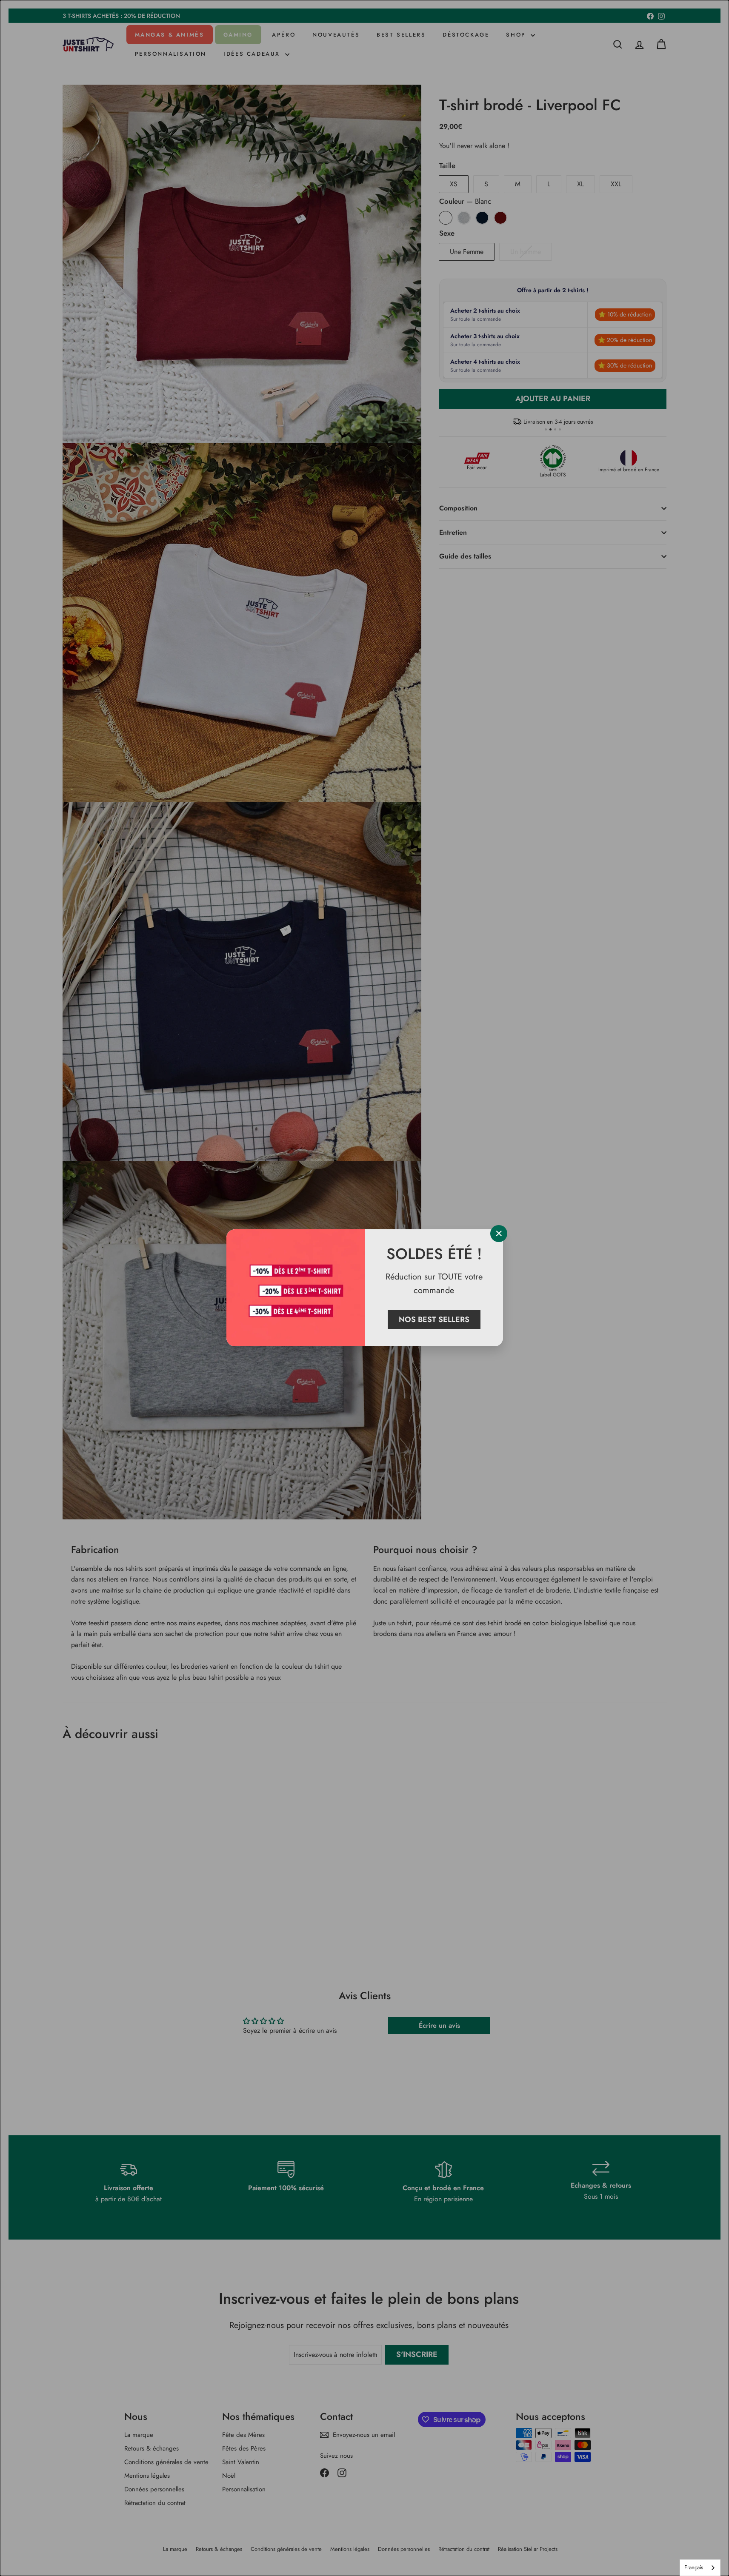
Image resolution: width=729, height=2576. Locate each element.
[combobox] (700, 2568)
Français (694, 2567)
